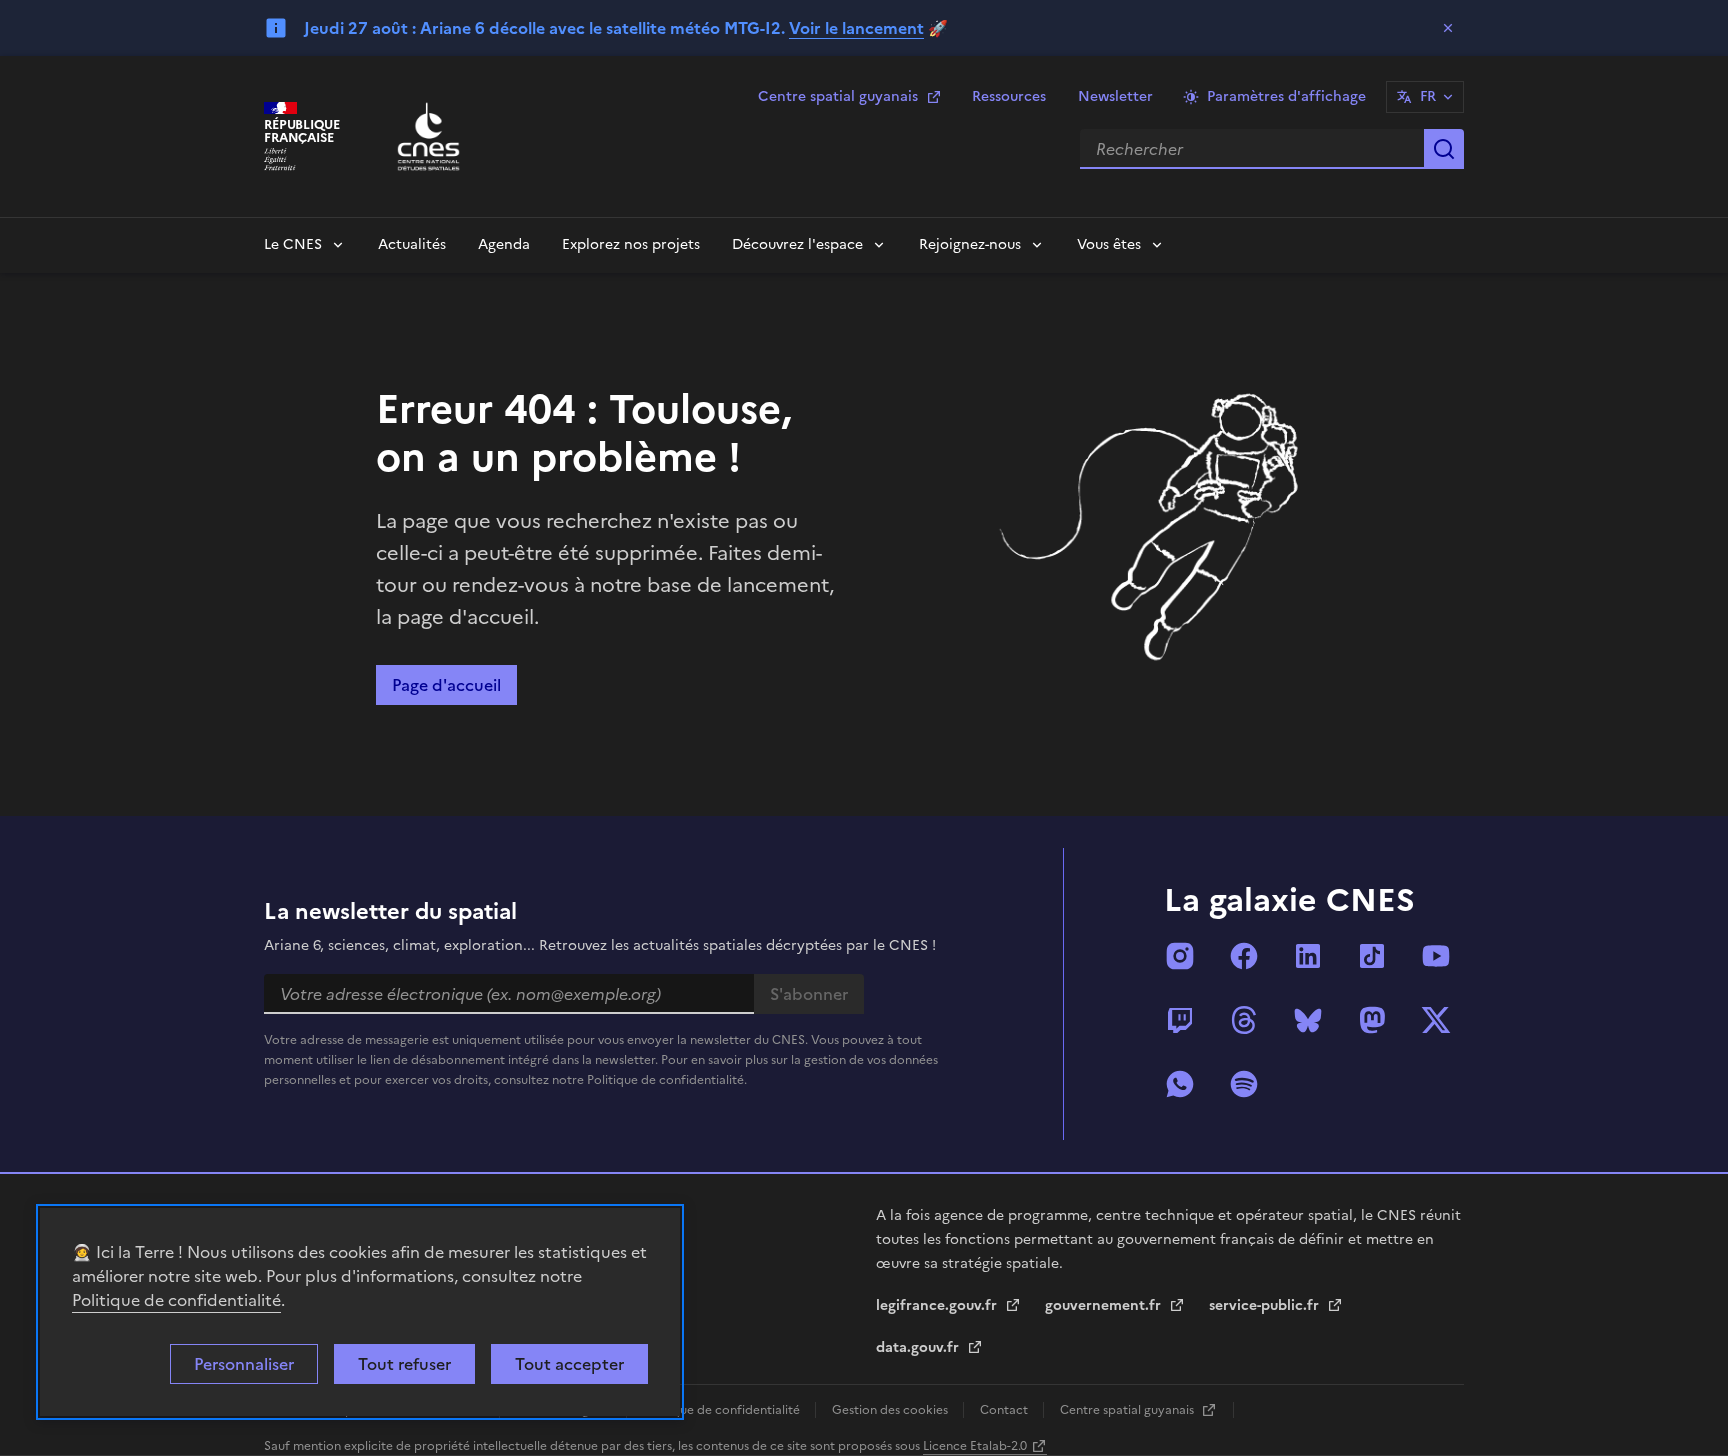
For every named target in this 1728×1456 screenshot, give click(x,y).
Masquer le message (1448, 28)
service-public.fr (1266, 1305)
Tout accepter (569, 1364)
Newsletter (1115, 96)
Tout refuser (404, 1364)
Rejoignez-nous (970, 244)
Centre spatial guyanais (838, 96)
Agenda (504, 244)
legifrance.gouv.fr (938, 1305)
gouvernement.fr (1105, 1305)
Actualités (412, 244)
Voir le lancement (856, 28)
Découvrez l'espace (797, 244)
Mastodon (1372, 1020)
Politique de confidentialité (176, 1300)
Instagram (1180, 956)
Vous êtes (1109, 244)
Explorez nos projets (631, 244)
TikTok (1372, 956)
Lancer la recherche (1444, 149)
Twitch (1180, 1020)
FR (1428, 96)
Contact (1005, 1410)
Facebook (1244, 956)
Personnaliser (244, 1364)
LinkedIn (1308, 956)
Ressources (1009, 96)
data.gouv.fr (919, 1347)
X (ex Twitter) (1436, 1020)
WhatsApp (1180, 1084)
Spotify (1244, 1084)
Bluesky (1308, 1020)
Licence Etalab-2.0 (975, 1446)
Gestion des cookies (891, 1410)
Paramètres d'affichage (1286, 96)
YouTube (1436, 956)
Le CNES (293, 244)
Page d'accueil (446, 685)
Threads (1244, 1020)
